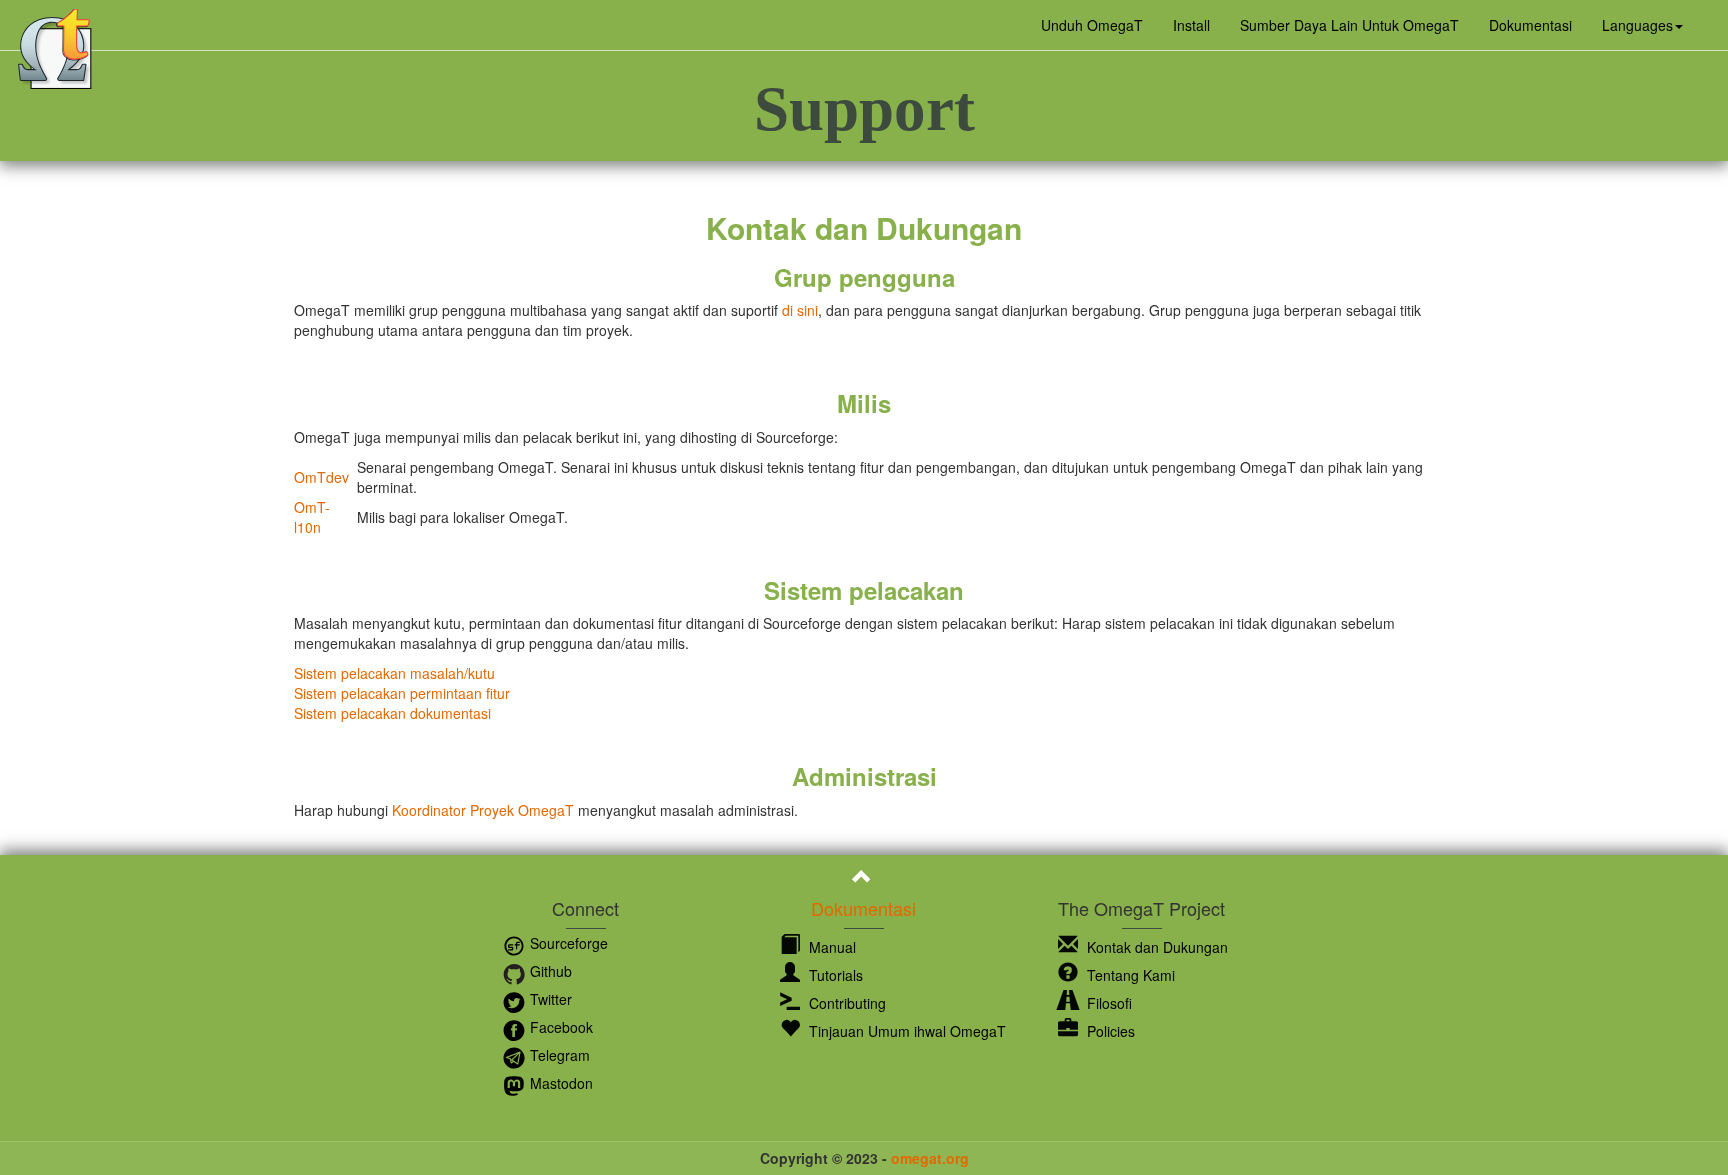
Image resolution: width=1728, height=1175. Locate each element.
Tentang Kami (1129, 975)
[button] (1642, 25)
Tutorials (834, 975)
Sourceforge (567, 943)
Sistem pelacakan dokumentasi (392, 713)
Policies (1109, 1031)
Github (549, 971)
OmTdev (321, 477)
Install (1191, 25)
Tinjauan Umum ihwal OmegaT (905, 1031)
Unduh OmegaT (1092, 25)
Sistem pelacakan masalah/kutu (394, 673)
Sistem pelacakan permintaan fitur (402, 693)
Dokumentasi (1530, 25)
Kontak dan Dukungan (1155, 947)
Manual (830, 947)
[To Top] (864, 879)
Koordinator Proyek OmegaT (483, 810)
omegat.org (930, 1158)
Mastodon (559, 1083)
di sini (800, 310)
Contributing (845, 1003)
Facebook (559, 1027)
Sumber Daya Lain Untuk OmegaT (1349, 25)
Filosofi (1107, 1003)
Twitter (549, 999)
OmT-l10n (312, 517)
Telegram (558, 1055)
